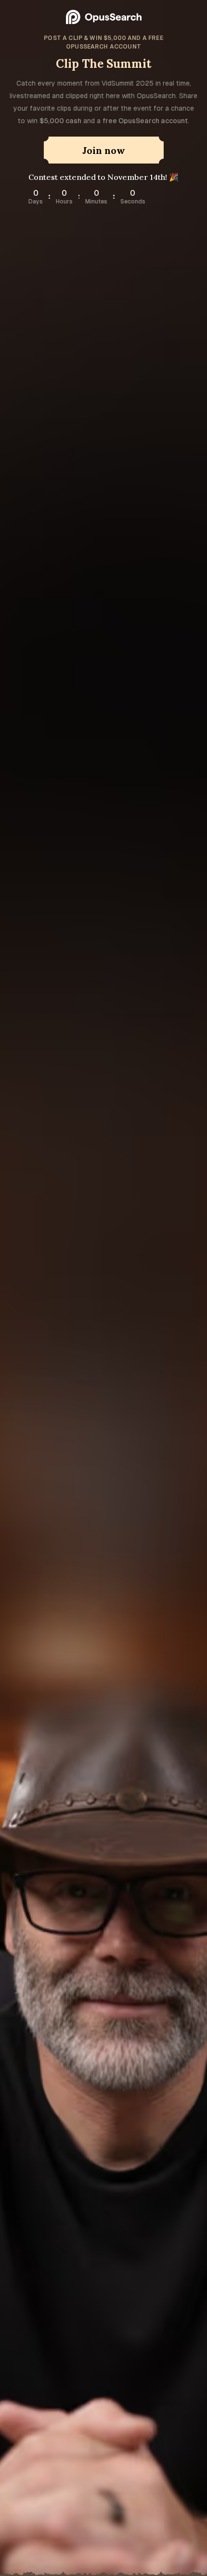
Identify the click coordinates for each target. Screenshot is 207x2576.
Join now (104, 150)
